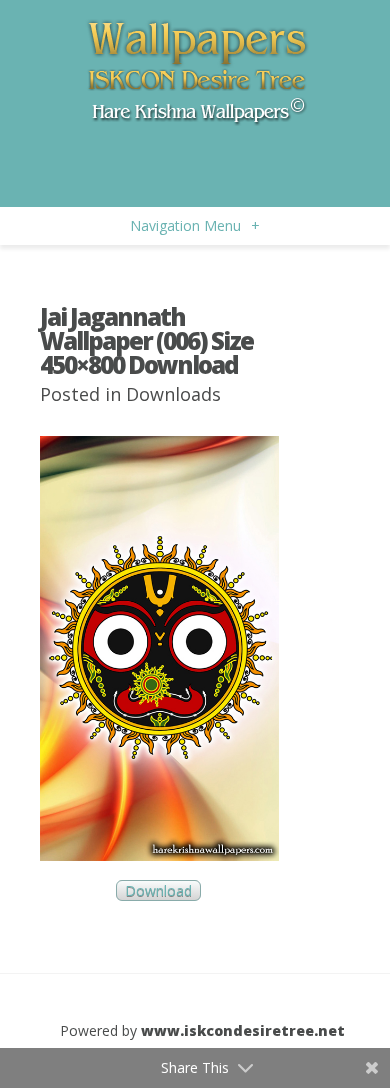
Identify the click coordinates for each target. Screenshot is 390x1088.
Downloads (173, 394)
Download (158, 890)
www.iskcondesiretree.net (243, 1030)
